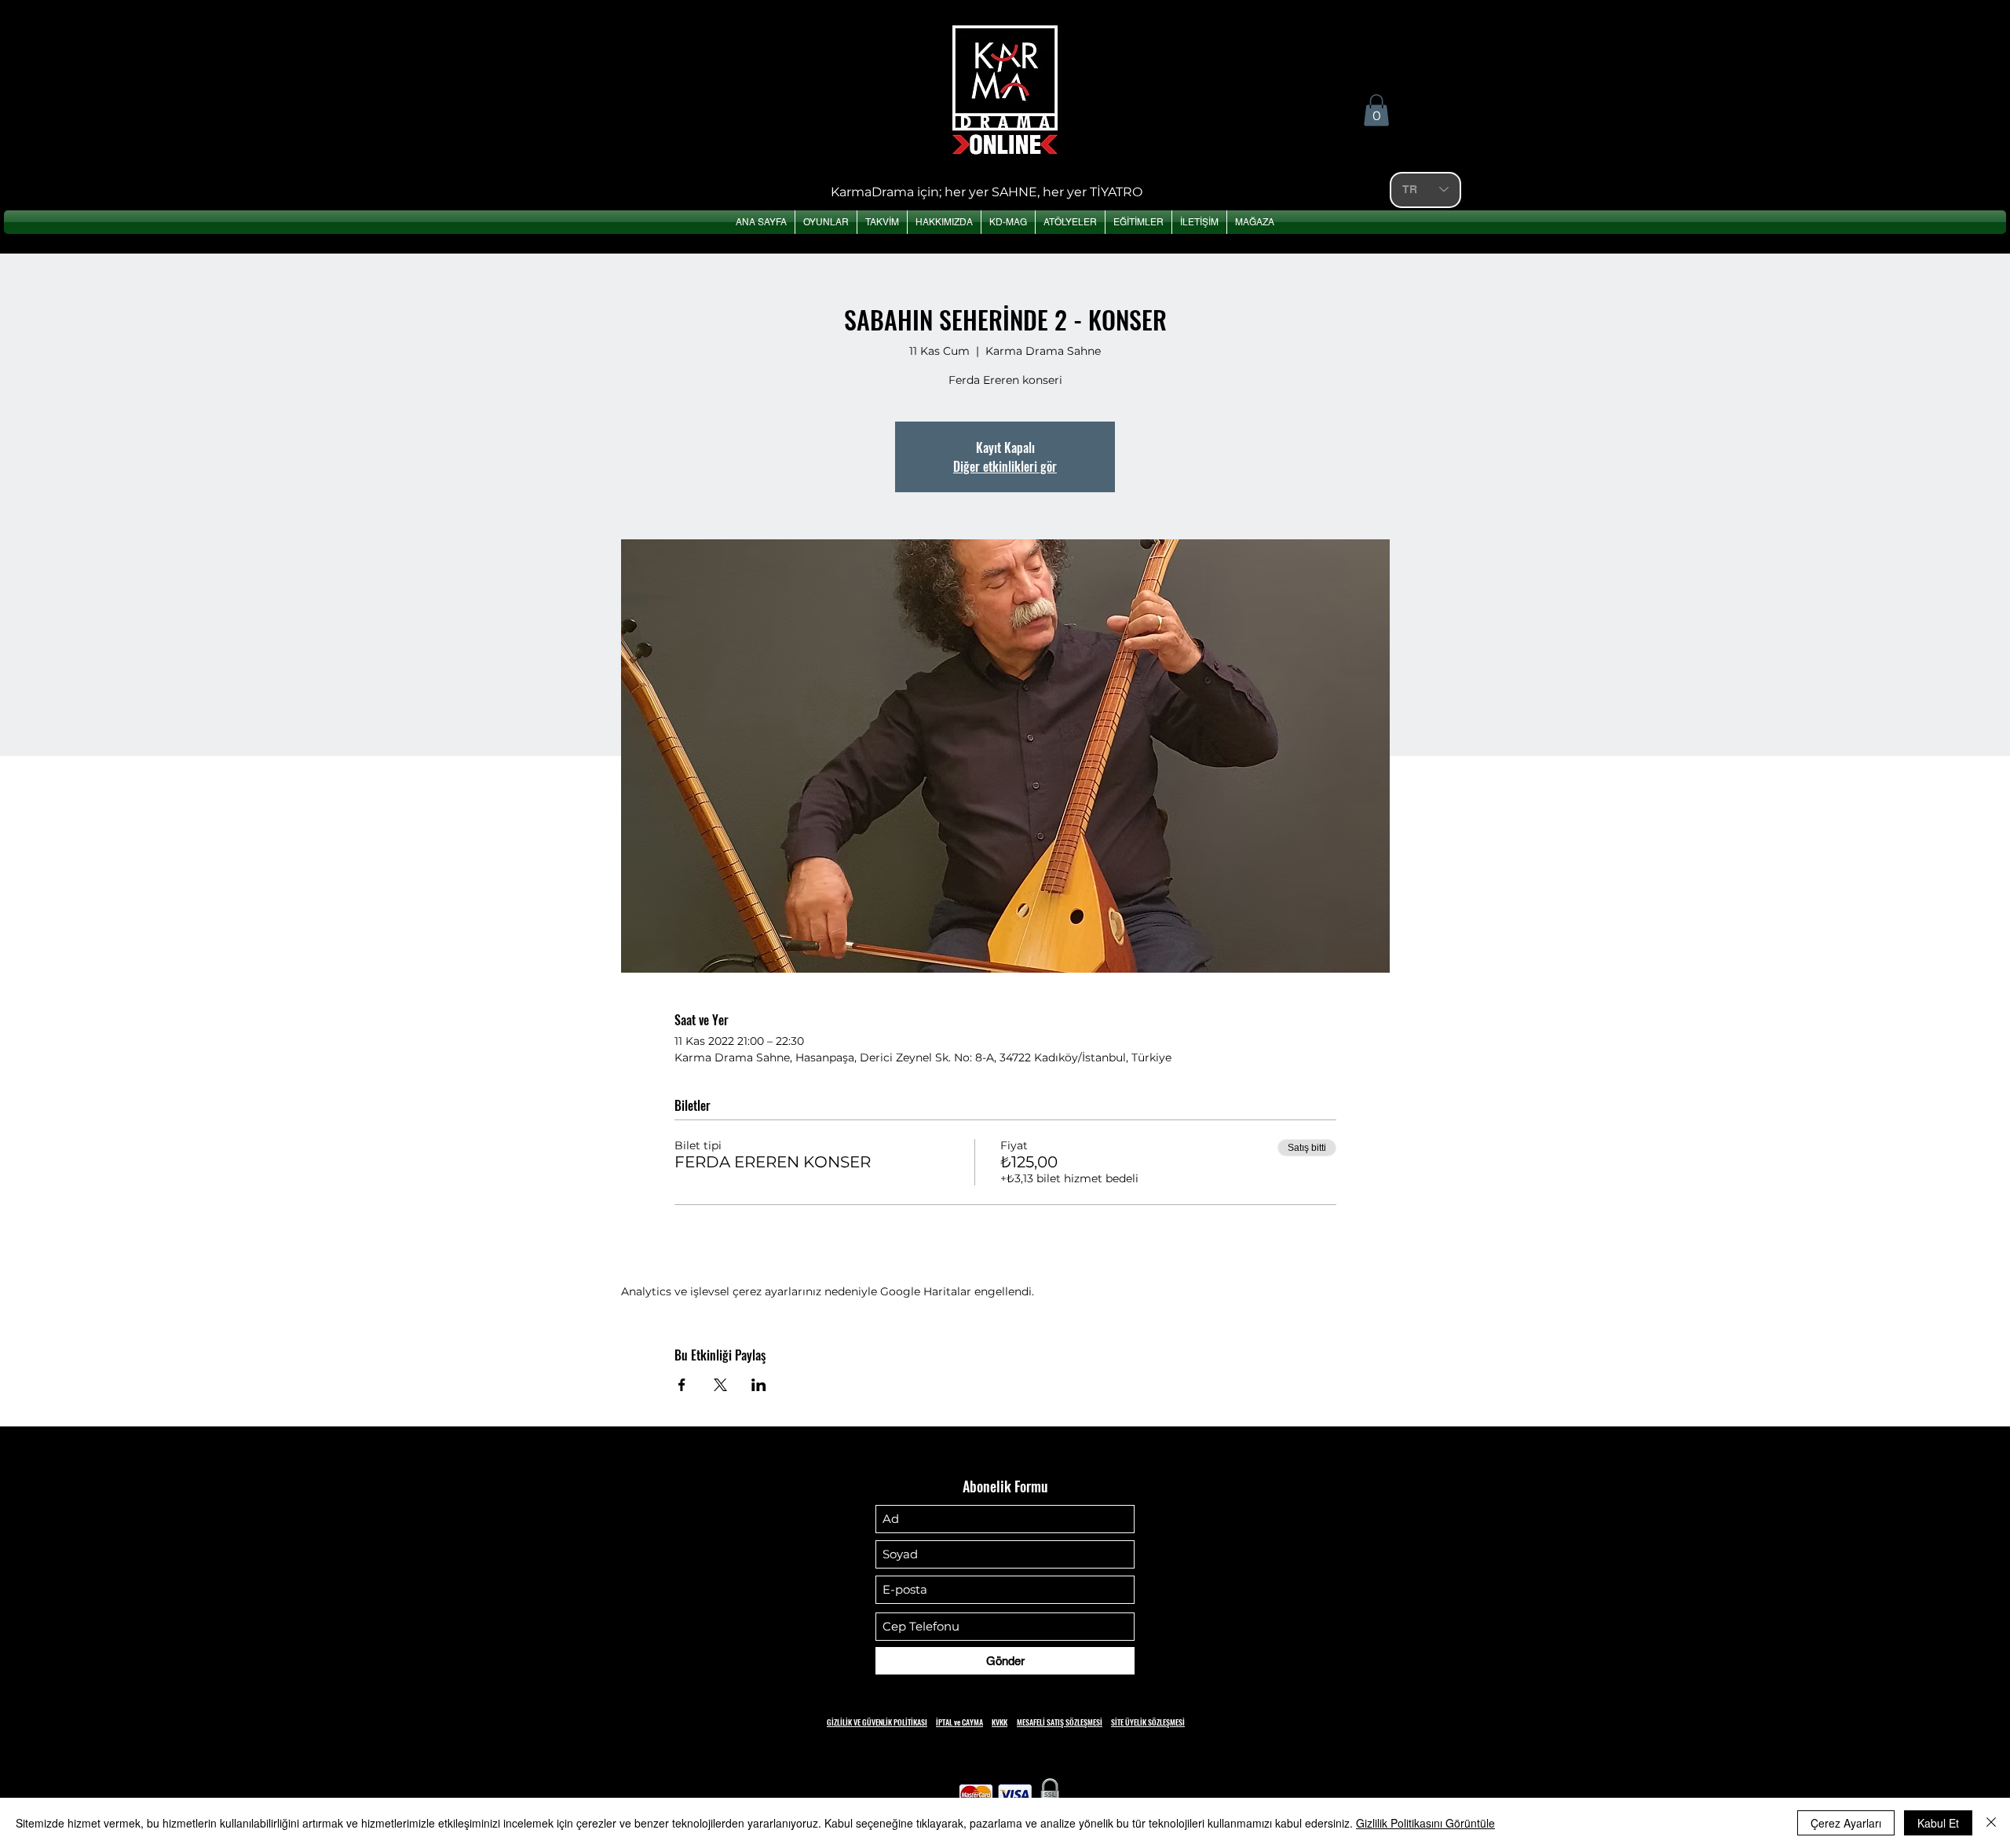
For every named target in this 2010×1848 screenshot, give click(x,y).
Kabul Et (1938, 1823)
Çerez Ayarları (1846, 1823)
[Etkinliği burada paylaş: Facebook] (682, 1385)
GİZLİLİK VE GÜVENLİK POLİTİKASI (877, 1722)
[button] (1376, 110)
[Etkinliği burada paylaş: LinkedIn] (759, 1385)
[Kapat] (1991, 1823)
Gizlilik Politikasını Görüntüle (1425, 1823)
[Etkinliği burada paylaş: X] (720, 1385)
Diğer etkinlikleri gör (1005, 466)
